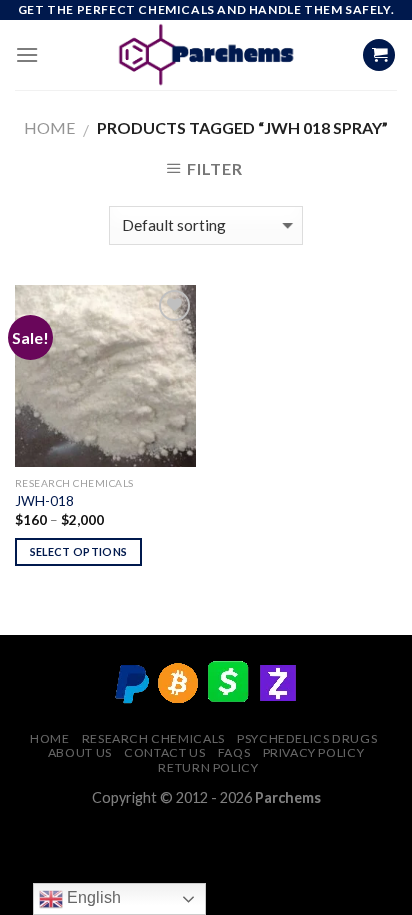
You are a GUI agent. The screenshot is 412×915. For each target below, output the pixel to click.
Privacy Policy (314, 752)
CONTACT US (164, 752)
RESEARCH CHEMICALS (153, 738)
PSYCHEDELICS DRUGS (307, 738)
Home (49, 127)
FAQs (234, 752)
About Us (80, 752)
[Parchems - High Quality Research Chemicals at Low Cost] (206, 55)
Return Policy (208, 767)
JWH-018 (44, 501)
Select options (79, 551)
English (92, 897)
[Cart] (379, 55)
